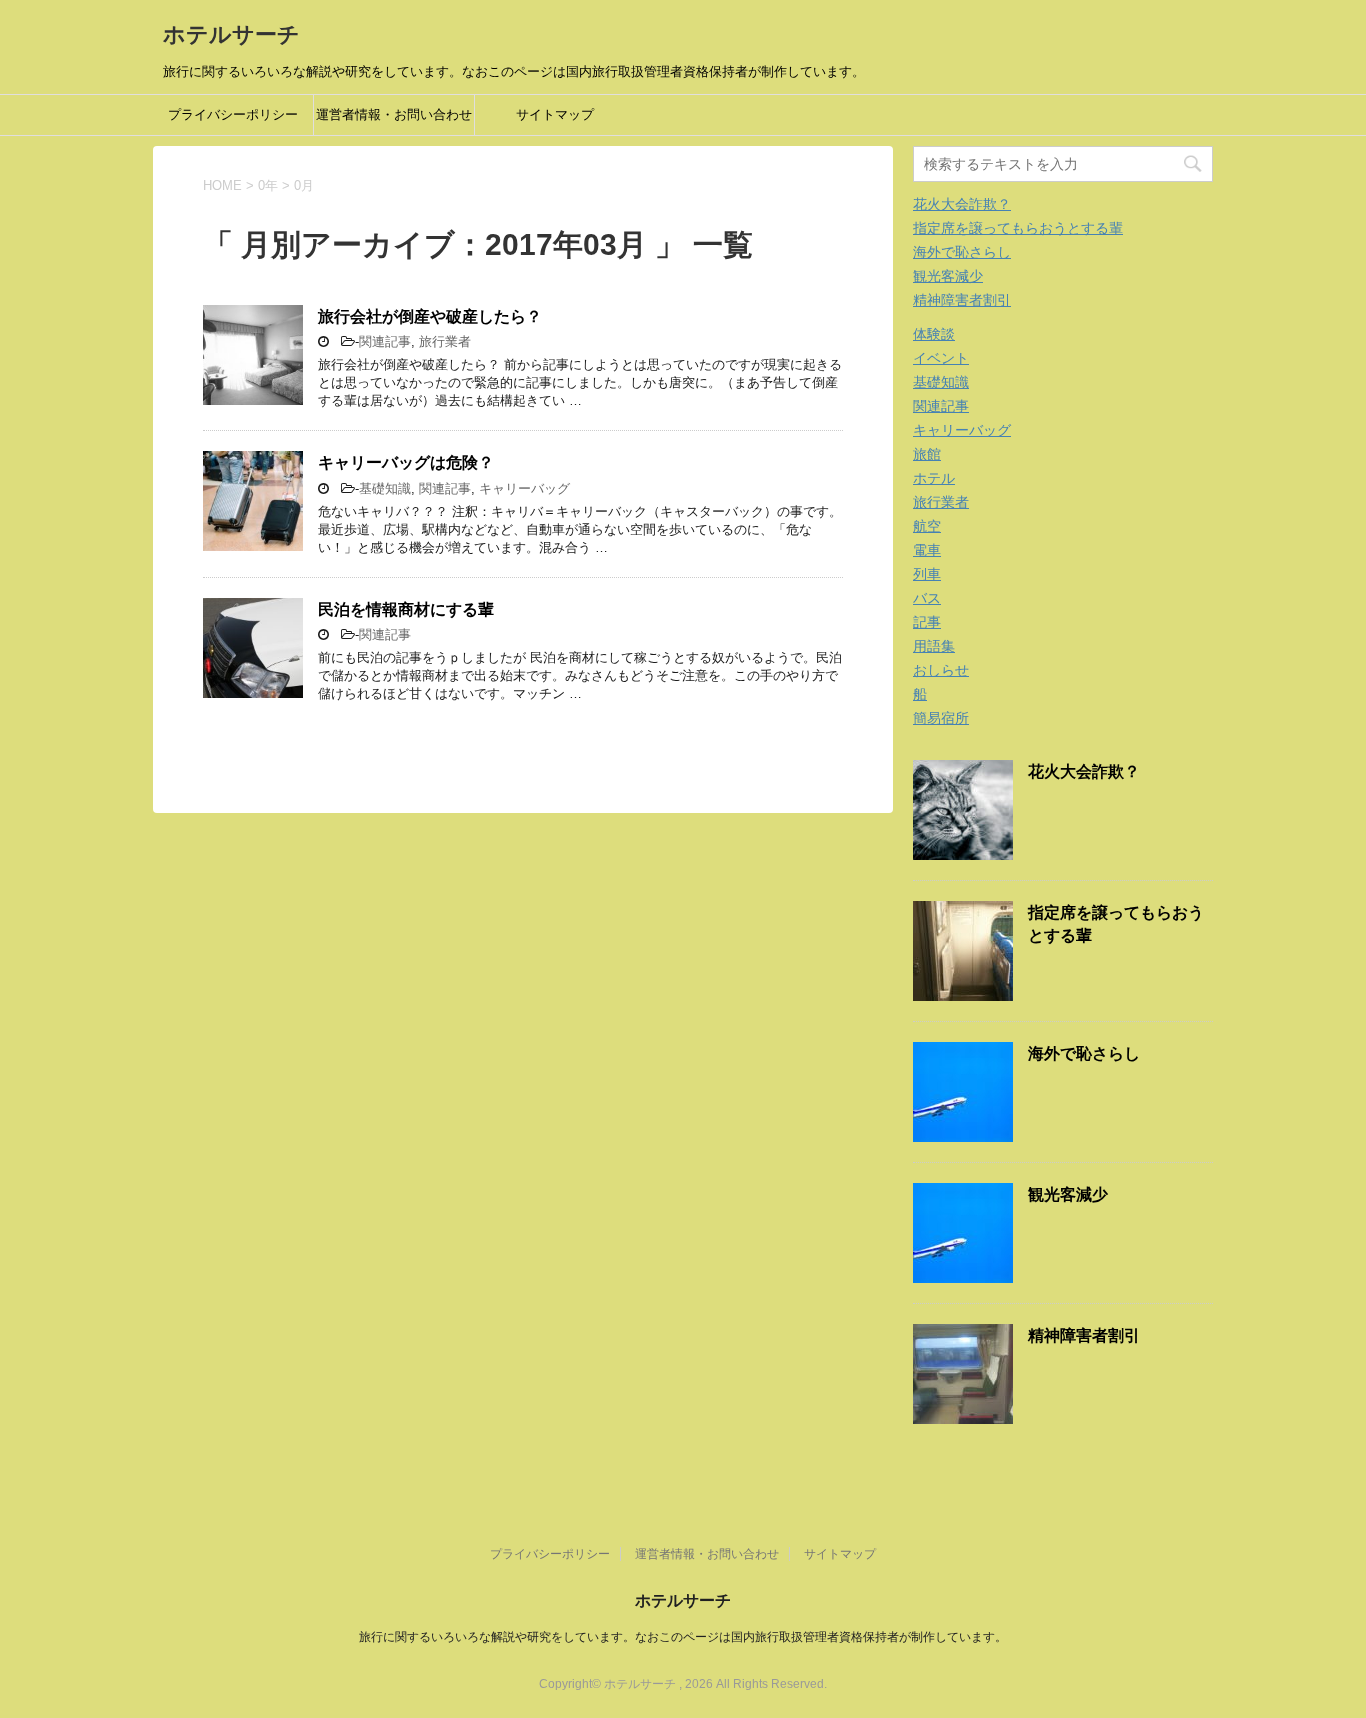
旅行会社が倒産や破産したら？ (430, 316)
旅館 (927, 454)
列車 (927, 574)
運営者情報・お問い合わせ (394, 114)
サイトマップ (555, 114)
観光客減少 (948, 276)
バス (927, 598)
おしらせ (941, 670)
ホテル (934, 478)
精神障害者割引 (962, 300)
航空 (927, 526)
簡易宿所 (941, 718)
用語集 (934, 646)
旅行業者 (445, 341)
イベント (941, 358)
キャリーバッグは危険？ (406, 462)
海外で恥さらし (962, 252)
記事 (927, 622)
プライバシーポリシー (233, 114)
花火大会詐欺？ (962, 204)
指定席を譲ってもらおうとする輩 (1018, 228)
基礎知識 (385, 488)
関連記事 (385, 341)
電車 (927, 550)
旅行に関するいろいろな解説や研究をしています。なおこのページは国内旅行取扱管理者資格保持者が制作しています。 (683, 1637)
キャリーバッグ (524, 488)
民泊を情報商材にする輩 (406, 609)
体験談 (934, 334)
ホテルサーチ (231, 34)
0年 (268, 185)
